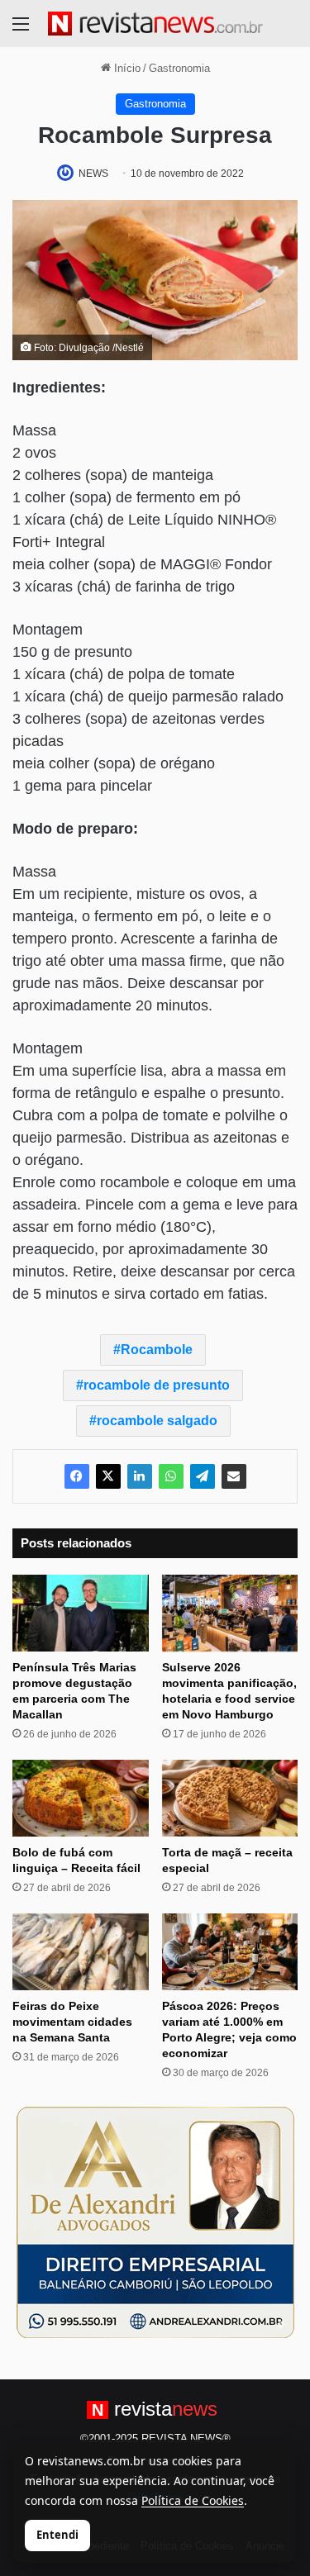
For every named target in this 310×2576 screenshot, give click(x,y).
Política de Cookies (193, 2500)
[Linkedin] (140, 1476)
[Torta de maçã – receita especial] (230, 1798)
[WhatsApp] (171, 1476)
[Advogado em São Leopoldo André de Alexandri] (155, 2221)
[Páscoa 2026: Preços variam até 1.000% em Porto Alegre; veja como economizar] (230, 1952)
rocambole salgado (157, 1421)
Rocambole (157, 1350)
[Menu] (21, 30)
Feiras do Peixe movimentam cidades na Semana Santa (72, 2022)
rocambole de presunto (157, 1385)
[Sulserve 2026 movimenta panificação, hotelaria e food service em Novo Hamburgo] (230, 1613)
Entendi (57, 2535)
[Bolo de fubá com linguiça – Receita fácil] (81, 1798)
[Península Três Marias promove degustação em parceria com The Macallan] (81, 1613)
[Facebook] (77, 1476)
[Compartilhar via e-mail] (234, 1476)
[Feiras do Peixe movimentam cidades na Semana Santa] (81, 1952)
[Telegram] (203, 1476)
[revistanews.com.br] (155, 24)
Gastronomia (179, 68)
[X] (108, 1476)
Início (126, 68)
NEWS (93, 173)
